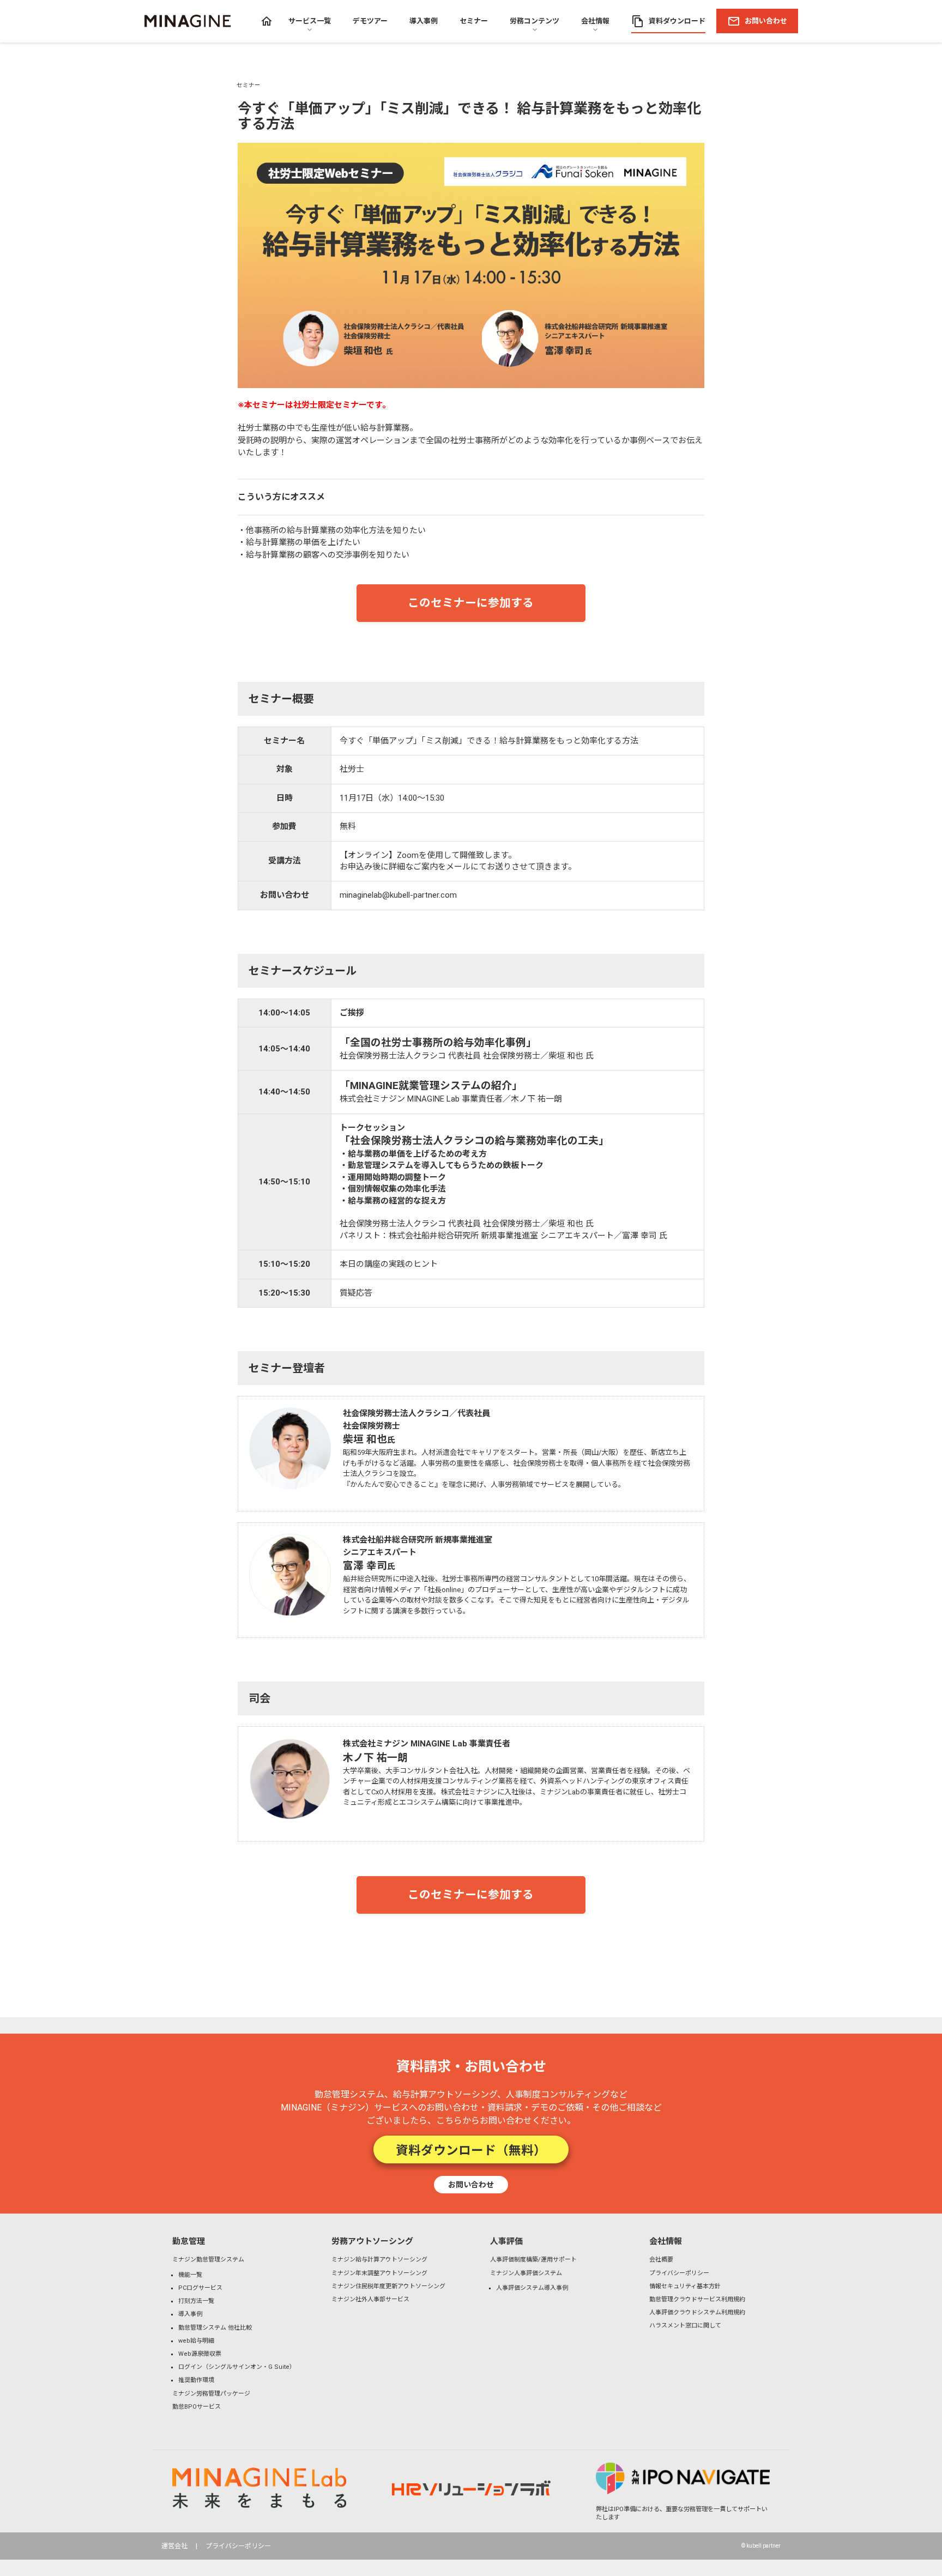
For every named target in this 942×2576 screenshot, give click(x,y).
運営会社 (174, 2546)
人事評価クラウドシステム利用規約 (697, 2312)
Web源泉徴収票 (200, 2354)
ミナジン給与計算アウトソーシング (379, 2260)
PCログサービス (200, 2288)
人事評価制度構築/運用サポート (533, 2260)
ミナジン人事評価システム (526, 2273)
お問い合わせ (471, 2184)
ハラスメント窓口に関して (685, 2326)
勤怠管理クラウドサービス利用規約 (697, 2299)
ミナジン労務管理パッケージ (211, 2394)
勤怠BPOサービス (197, 2407)
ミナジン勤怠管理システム (208, 2260)
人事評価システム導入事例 (532, 2288)
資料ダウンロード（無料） (471, 2149)
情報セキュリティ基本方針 (685, 2286)
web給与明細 (196, 2341)
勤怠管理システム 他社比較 (215, 2328)
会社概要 (661, 2260)
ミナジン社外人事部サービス (370, 2299)
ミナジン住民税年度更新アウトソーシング (388, 2286)
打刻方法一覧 (196, 2301)
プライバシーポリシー (679, 2273)
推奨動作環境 (196, 2380)
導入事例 (190, 2314)
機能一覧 (190, 2275)
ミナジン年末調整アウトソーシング (379, 2273)
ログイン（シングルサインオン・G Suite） (237, 2367)
